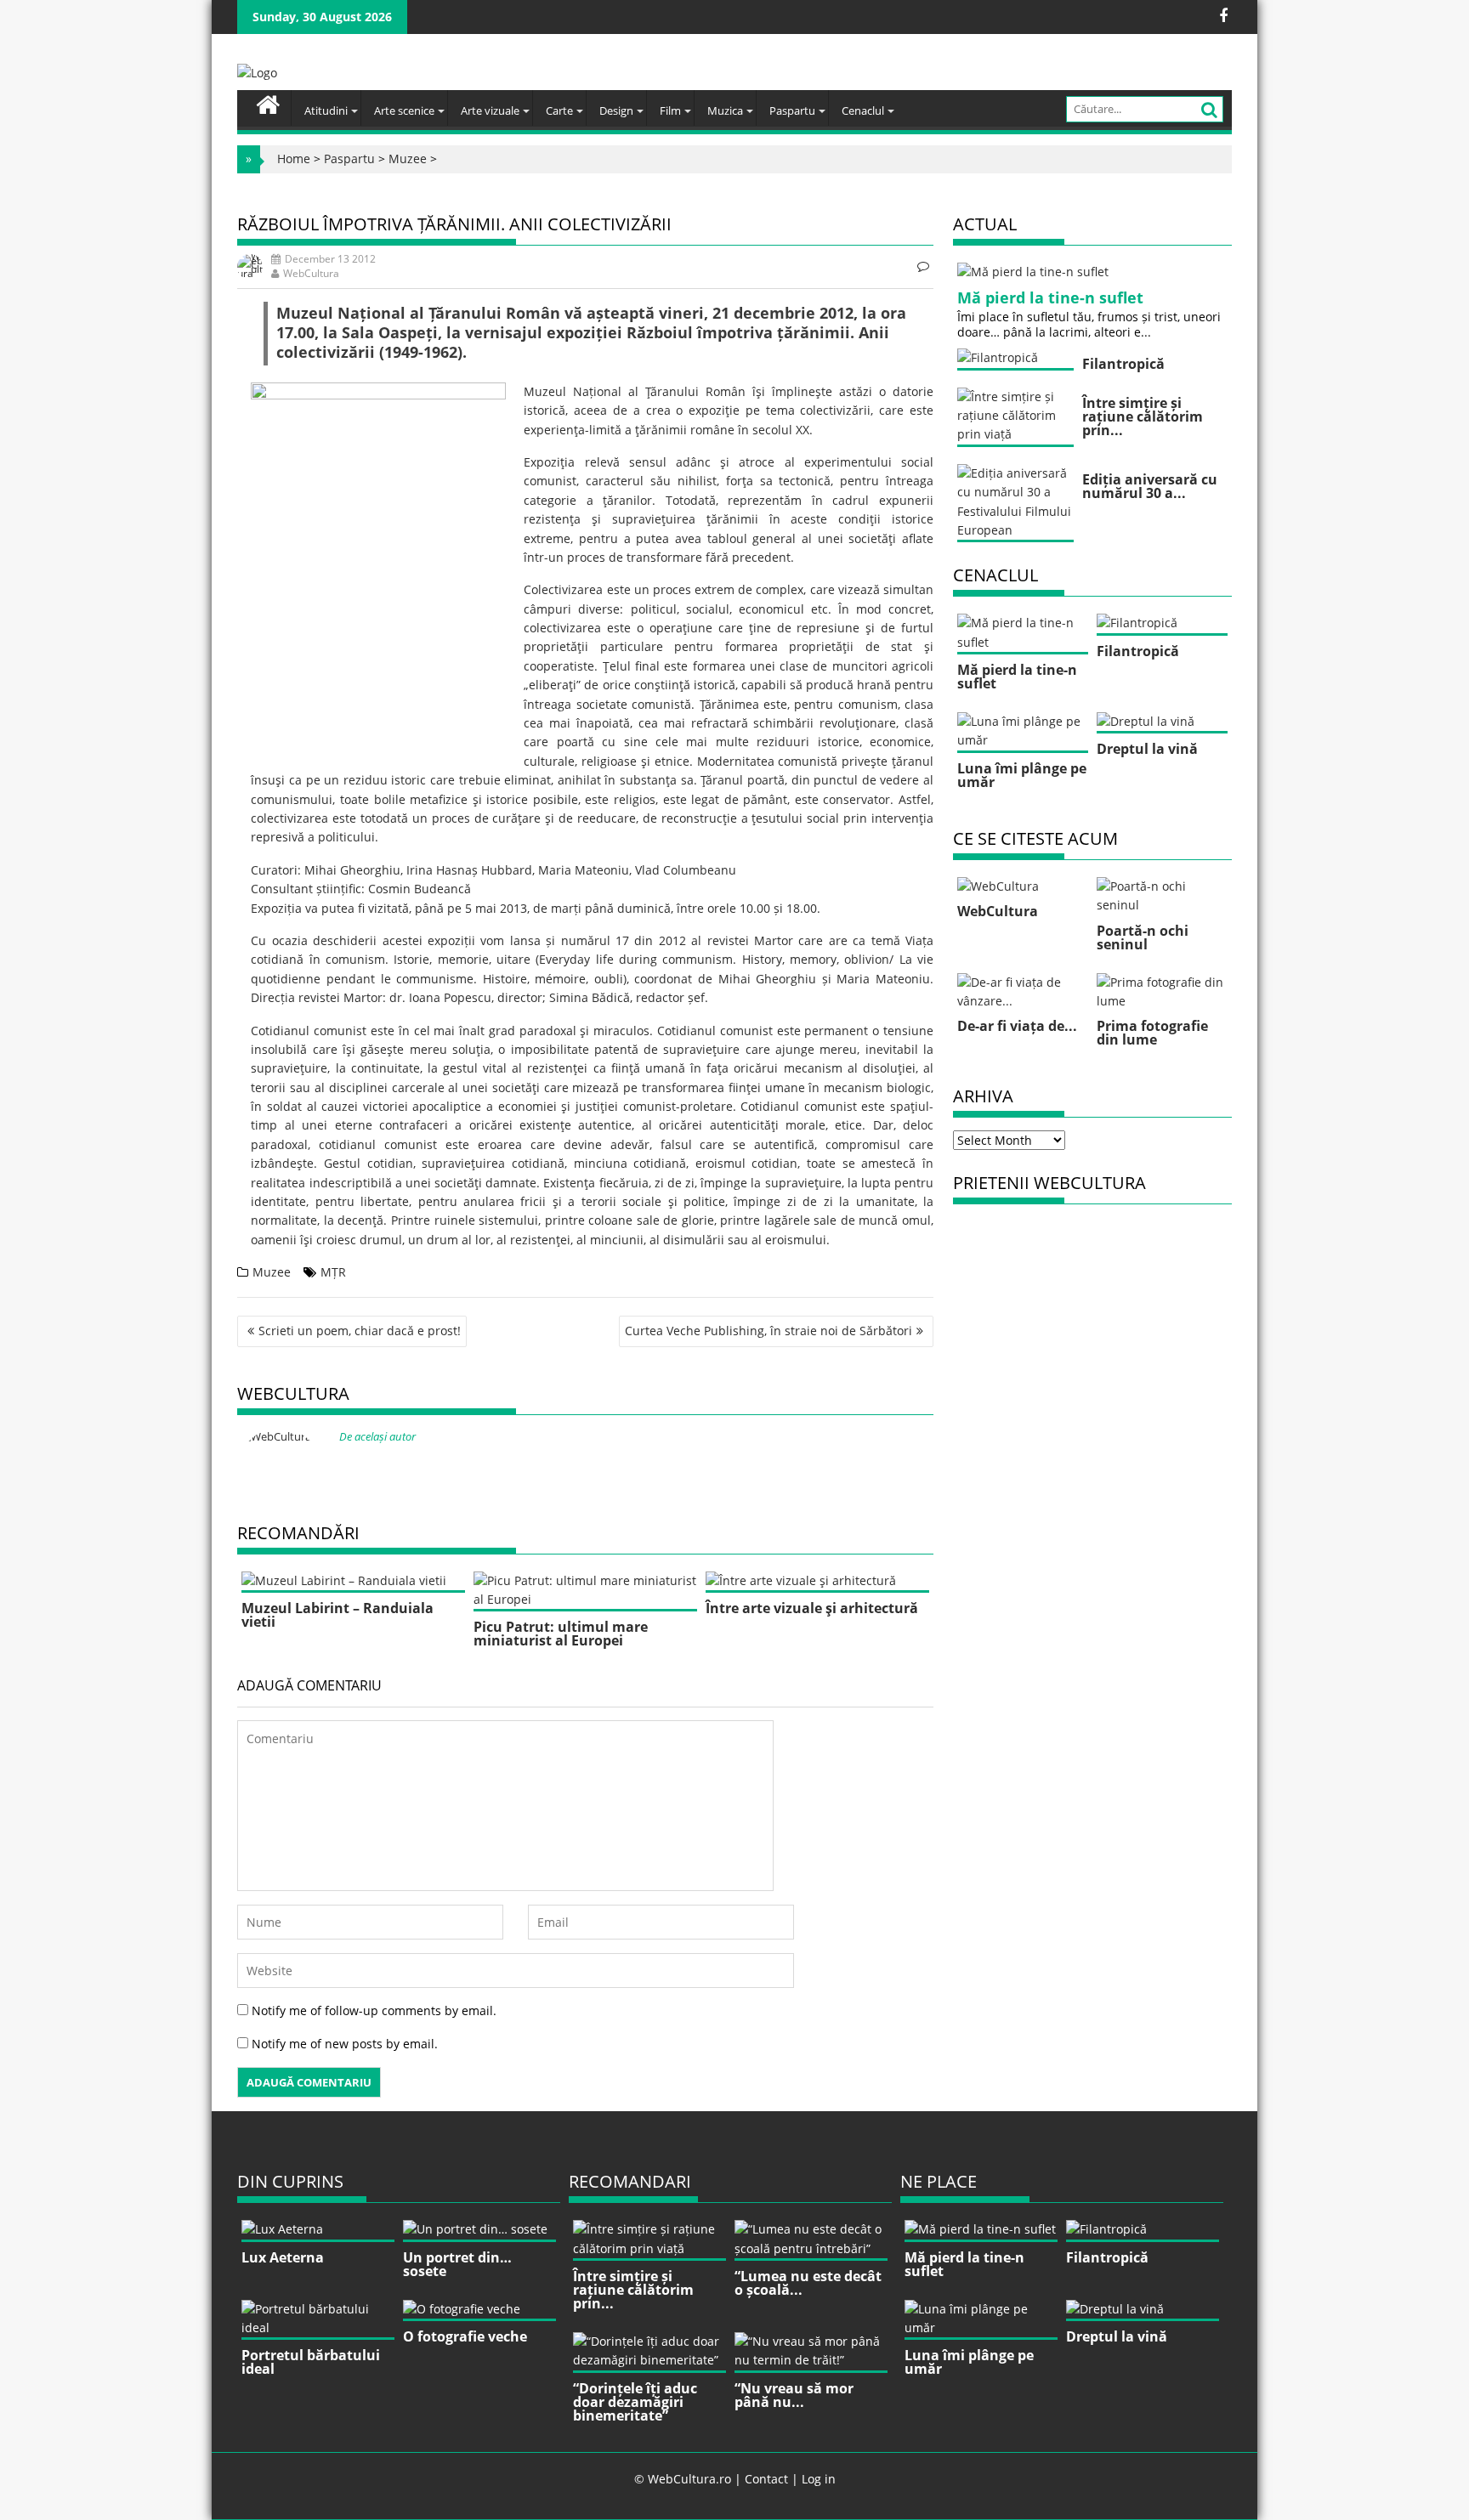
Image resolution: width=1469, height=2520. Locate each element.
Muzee (408, 159)
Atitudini (326, 110)
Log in (819, 2479)
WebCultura (311, 273)
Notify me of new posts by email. (345, 2044)
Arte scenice (404, 110)
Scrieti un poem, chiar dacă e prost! (360, 1331)
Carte (559, 110)
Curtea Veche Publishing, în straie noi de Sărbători (769, 1331)
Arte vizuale (490, 110)
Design (616, 110)
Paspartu (792, 110)
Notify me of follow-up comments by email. (374, 2010)
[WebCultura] (268, 103)
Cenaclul (863, 110)
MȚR (333, 1272)
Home (294, 159)
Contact (766, 2479)
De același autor (377, 1436)
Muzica (725, 110)
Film (670, 110)
